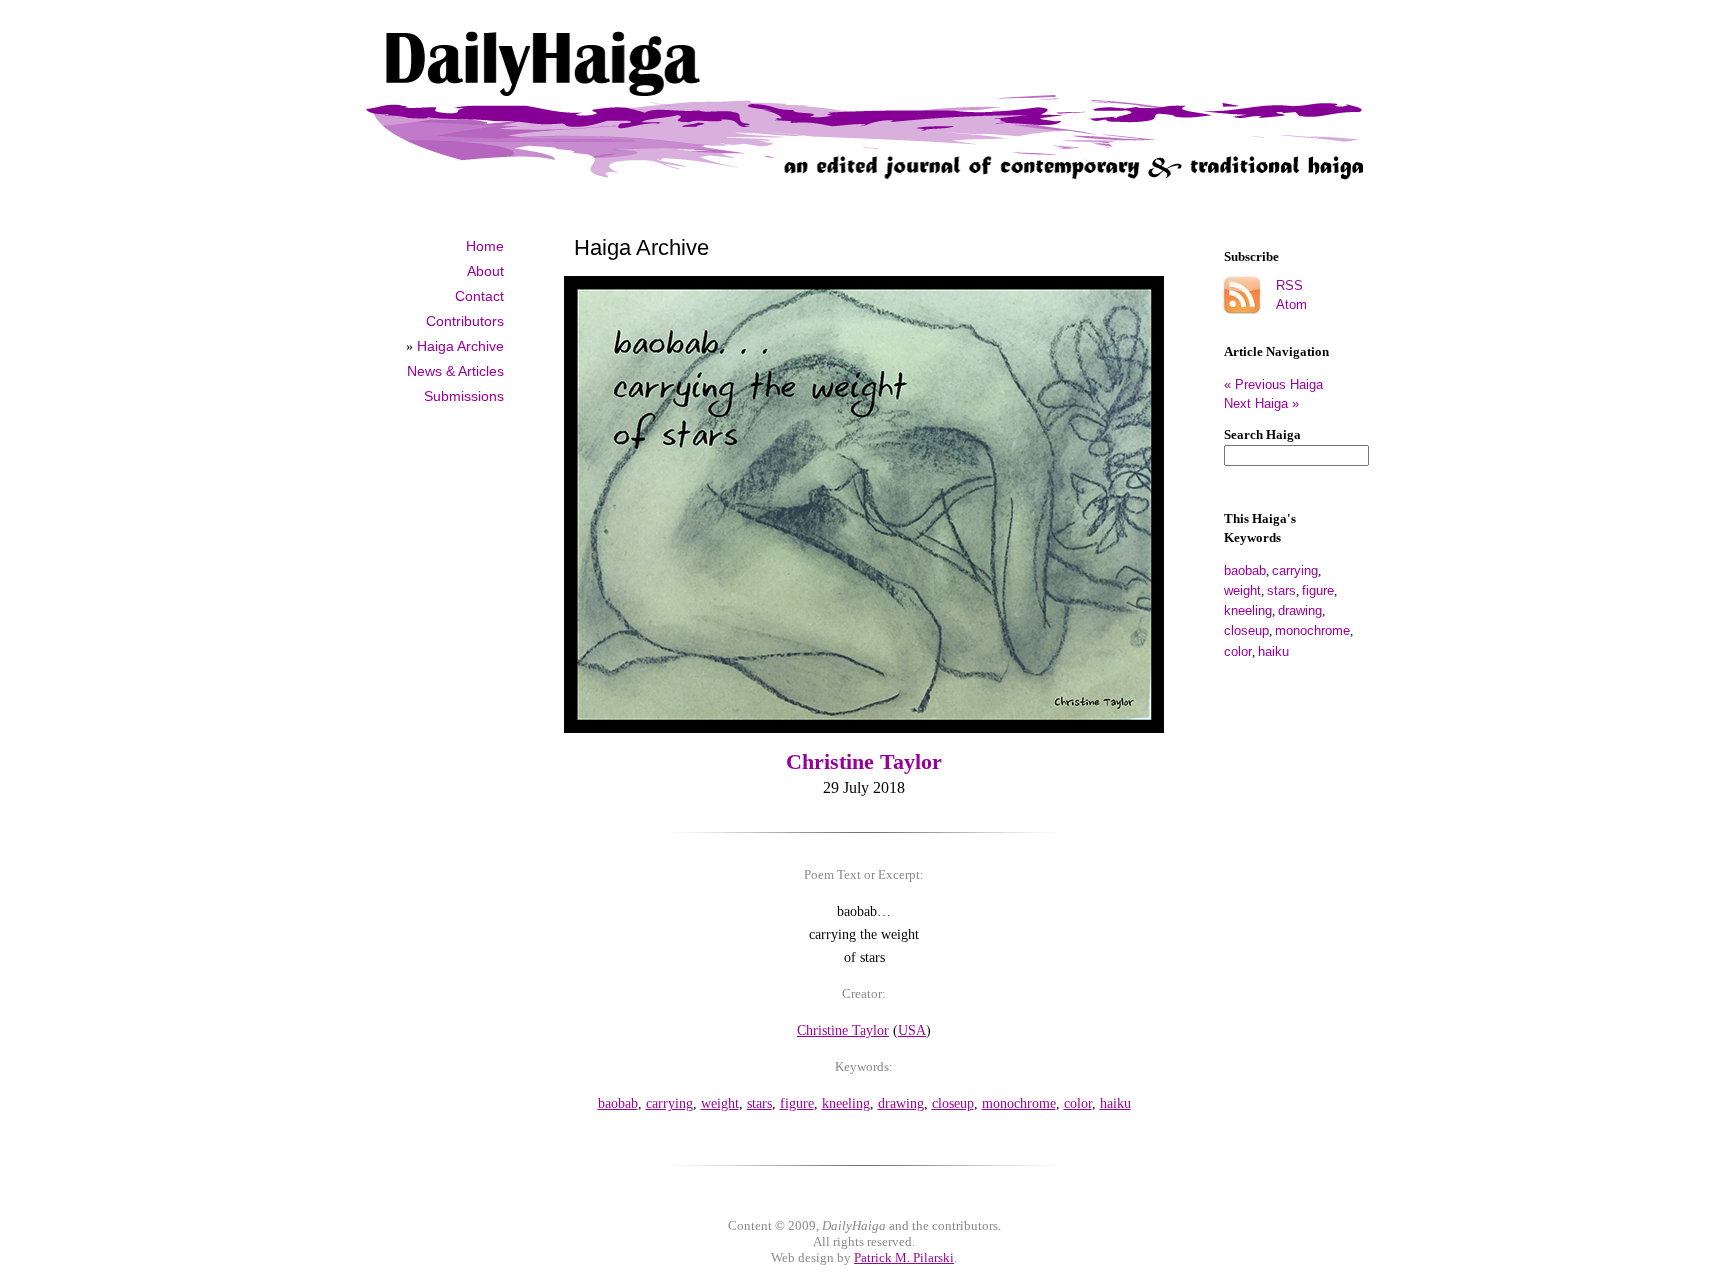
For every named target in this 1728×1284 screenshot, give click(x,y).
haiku (1273, 651)
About (485, 271)
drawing (1300, 610)
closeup (1246, 630)
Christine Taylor (864, 761)
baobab (1245, 570)
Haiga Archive (460, 346)
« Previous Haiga (1281, 384)
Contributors (465, 321)
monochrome (1312, 630)
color (1238, 651)
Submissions (464, 396)
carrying (1295, 570)
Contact (479, 296)
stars (1281, 590)
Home (485, 246)
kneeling (1248, 610)
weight (1242, 590)
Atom (1291, 304)
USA (912, 1030)
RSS (1289, 285)
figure (1318, 590)
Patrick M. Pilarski (904, 1257)
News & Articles (455, 371)
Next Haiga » (1261, 403)
